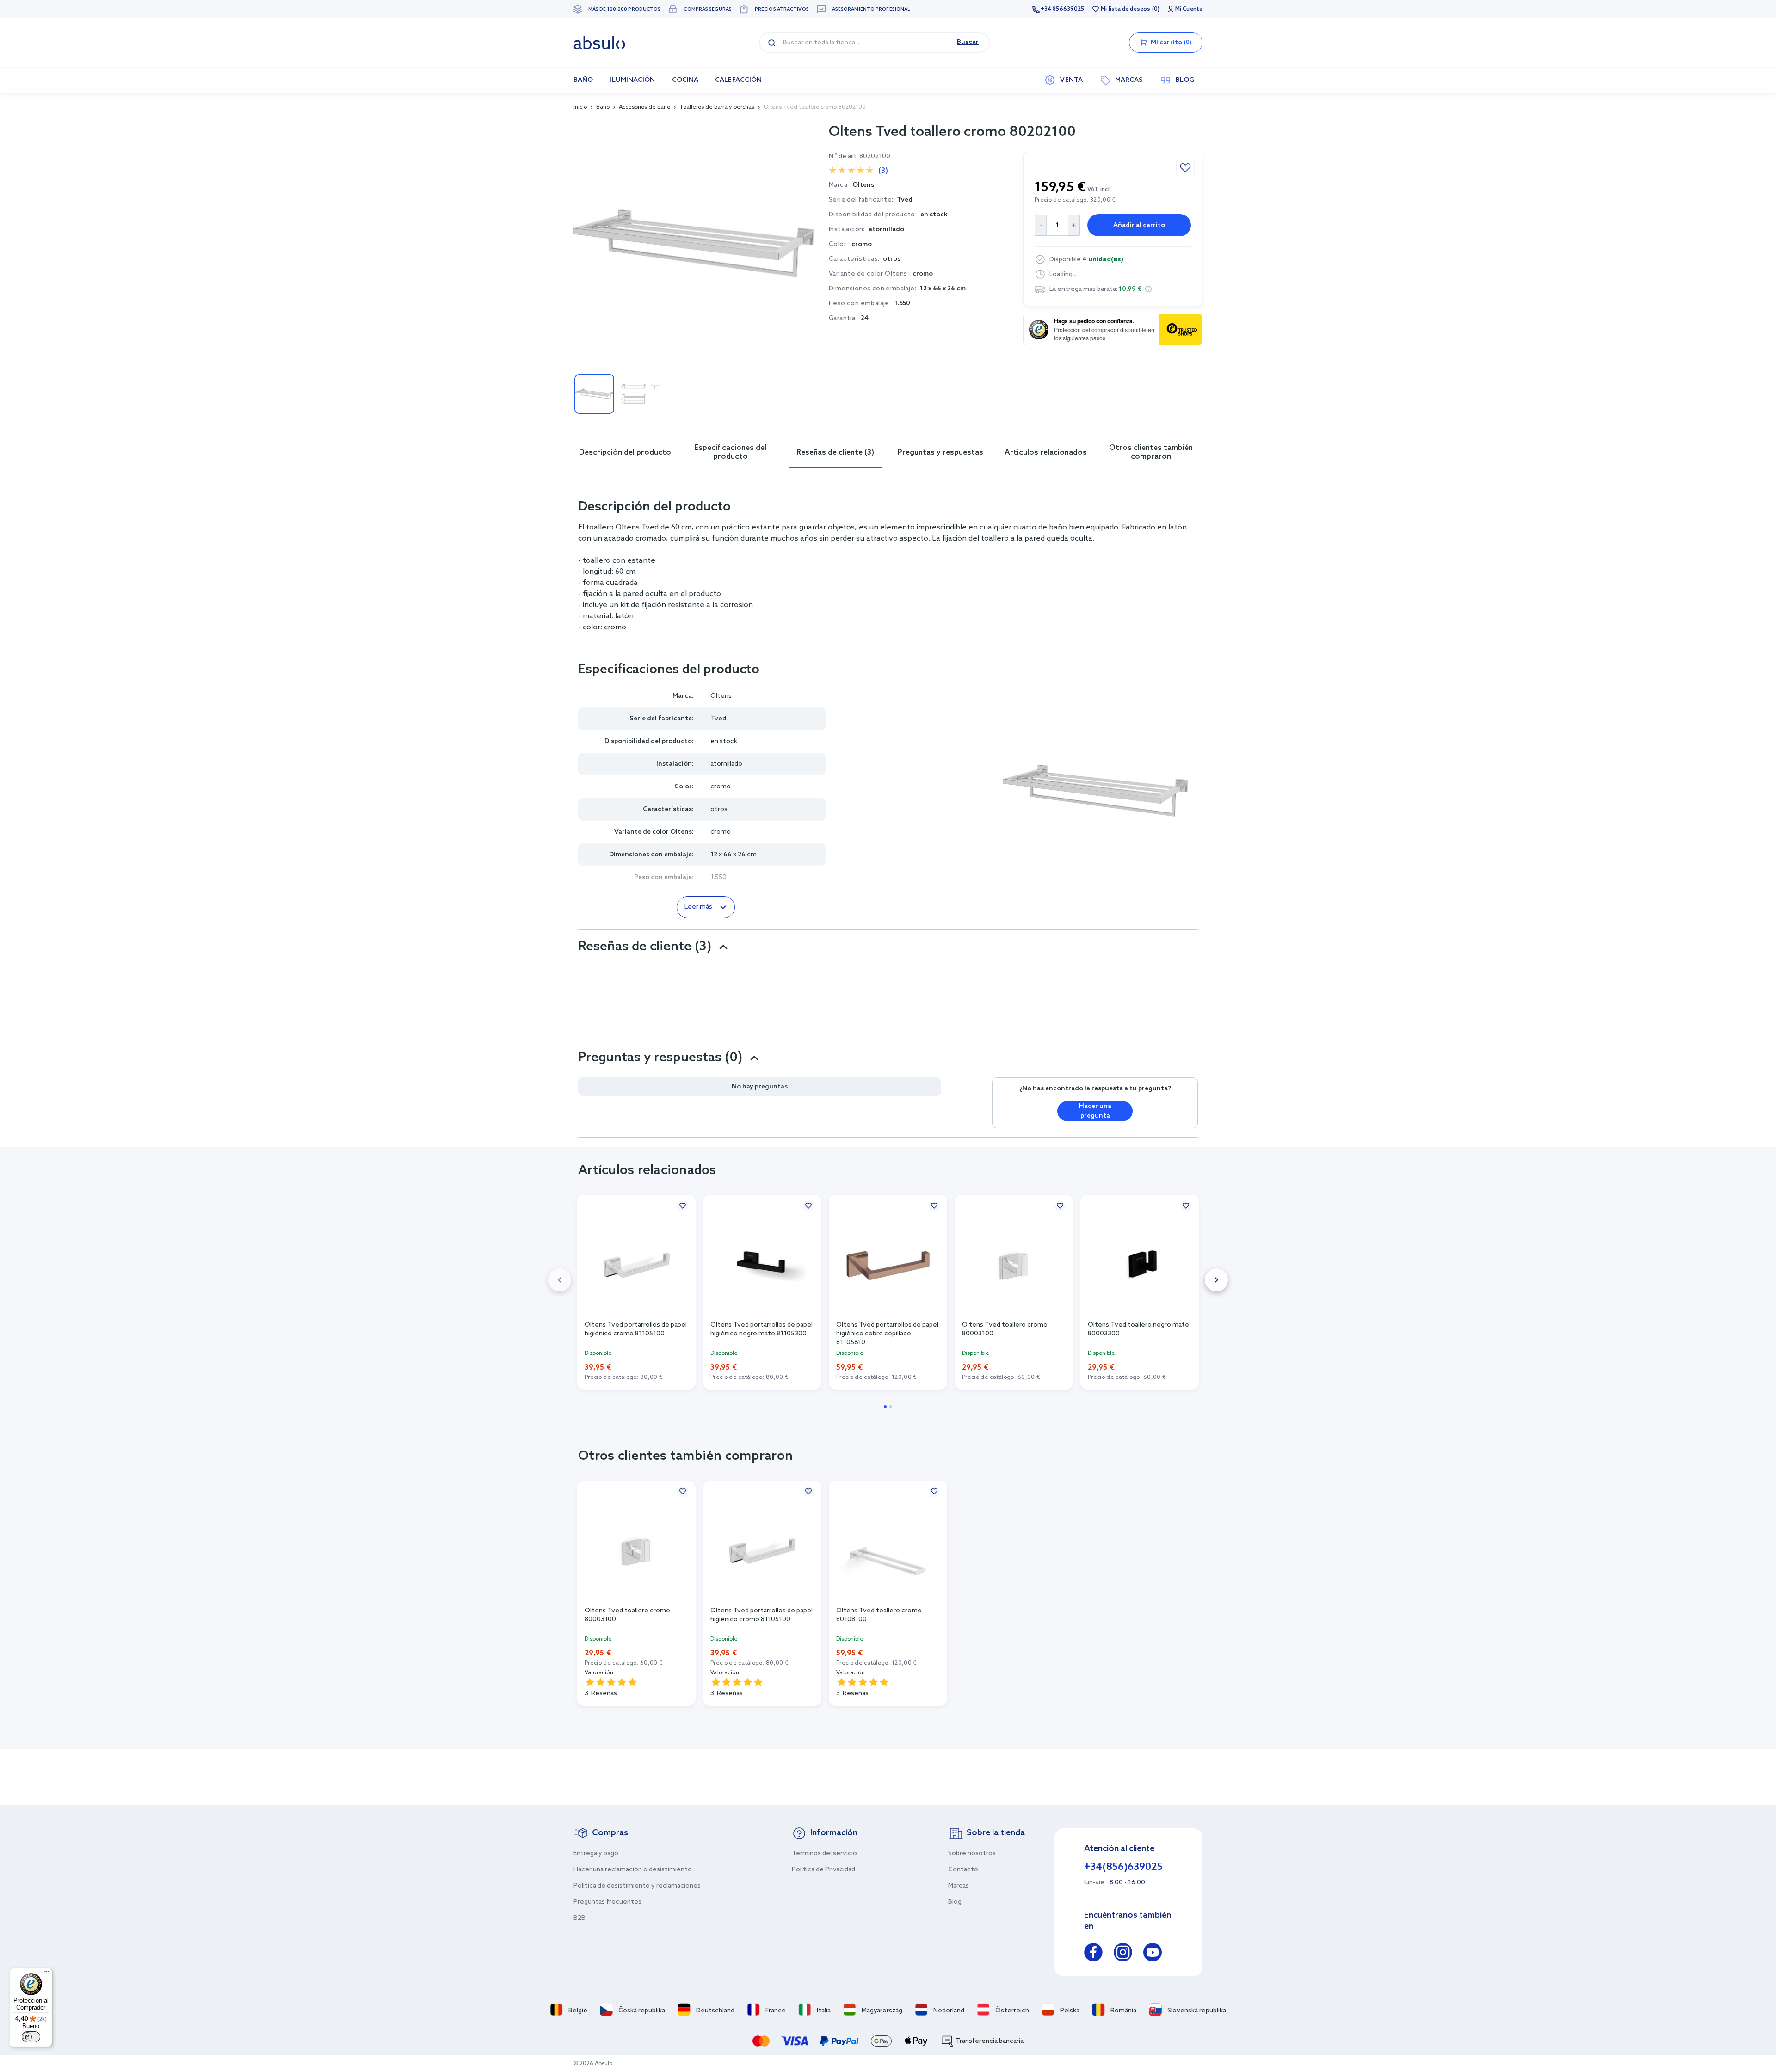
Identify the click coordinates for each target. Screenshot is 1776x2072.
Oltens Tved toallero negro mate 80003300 (1138, 1329)
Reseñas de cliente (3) (835, 452)
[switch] (31, 2037)
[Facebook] (1093, 1954)
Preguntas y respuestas (940, 452)
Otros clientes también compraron (1151, 452)
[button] (1148, 289)
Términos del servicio (824, 1854)
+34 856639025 (1062, 9)
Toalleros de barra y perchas (717, 107)
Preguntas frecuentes (607, 1902)
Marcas (959, 1886)
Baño (603, 107)
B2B (580, 1918)
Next (1216, 1280)
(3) (883, 171)
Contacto (963, 1870)
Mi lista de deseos (1125, 9)
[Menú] (47, 1974)
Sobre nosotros (972, 1854)
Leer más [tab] (698, 907)
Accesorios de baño (644, 107)
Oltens (721, 696)
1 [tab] (885, 1407)
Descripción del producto (625, 452)
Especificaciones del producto (730, 452)
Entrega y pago (596, 1854)
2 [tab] (891, 1407)
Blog (955, 1902)
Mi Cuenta (1189, 9)
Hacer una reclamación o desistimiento (633, 1870)
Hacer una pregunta (1095, 1111)
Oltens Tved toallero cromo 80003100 (1005, 1329)
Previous (560, 1280)
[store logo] (599, 43)
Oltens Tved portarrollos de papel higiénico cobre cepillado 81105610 (887, 1333)
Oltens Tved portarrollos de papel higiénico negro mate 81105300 (762, 1329)
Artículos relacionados (1046, 452)
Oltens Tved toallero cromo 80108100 (879, 1615)
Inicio (580, 107)
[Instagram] (1123, 1954)
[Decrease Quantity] (1040, 225)
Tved (905, 200)
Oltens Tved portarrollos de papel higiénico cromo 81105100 (636, 1329)
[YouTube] (1153, 1954)
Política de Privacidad (823, 1870)
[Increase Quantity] (1074, 225)
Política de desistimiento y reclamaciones (637, 1886)
